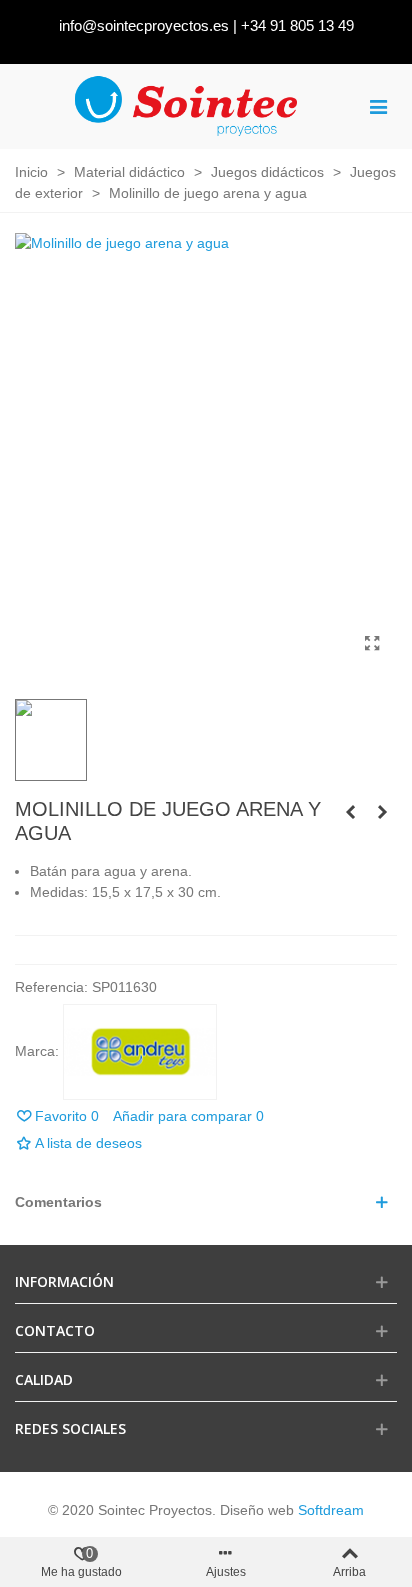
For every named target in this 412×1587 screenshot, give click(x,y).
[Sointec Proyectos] (187, 106)
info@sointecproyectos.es (144, 25)
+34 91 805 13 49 (297, 25)
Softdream (331, 1510)
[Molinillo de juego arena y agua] (372, 644)
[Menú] (378, 106)
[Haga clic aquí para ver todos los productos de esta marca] (140, 1052)
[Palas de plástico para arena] (382, 812)
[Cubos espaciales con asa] (350, 812)
